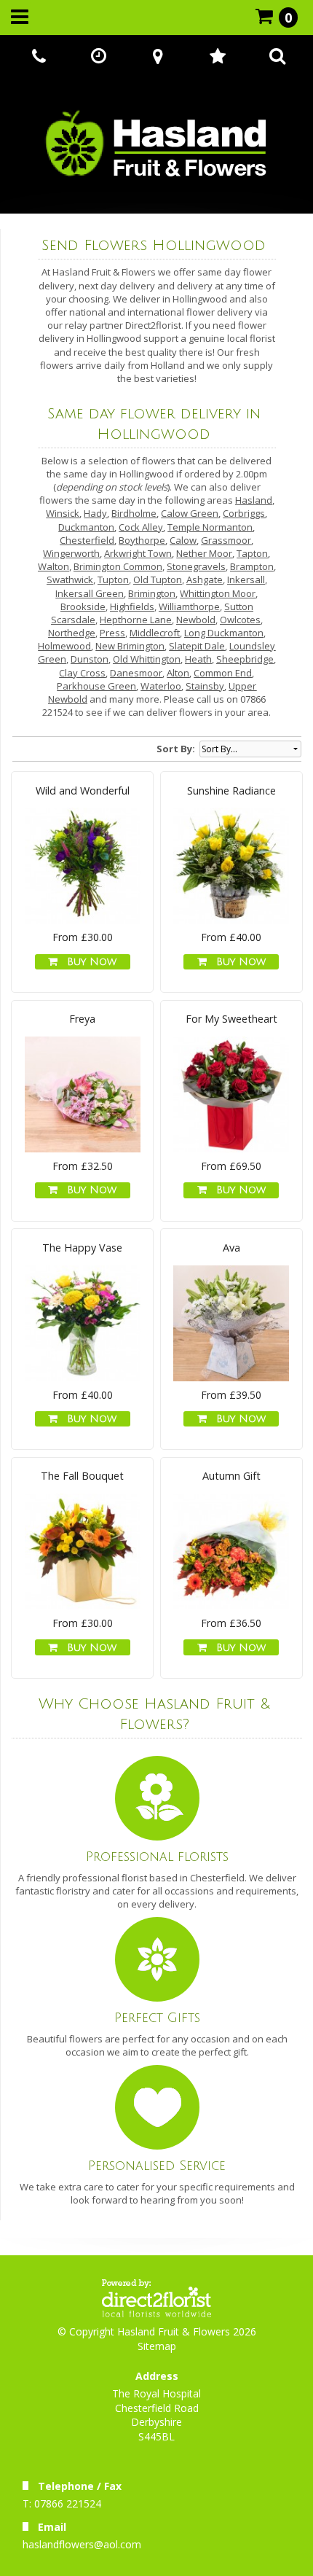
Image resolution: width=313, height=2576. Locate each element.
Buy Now (88, 962)
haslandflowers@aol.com (82, 2544)
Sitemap (157, 2346)
